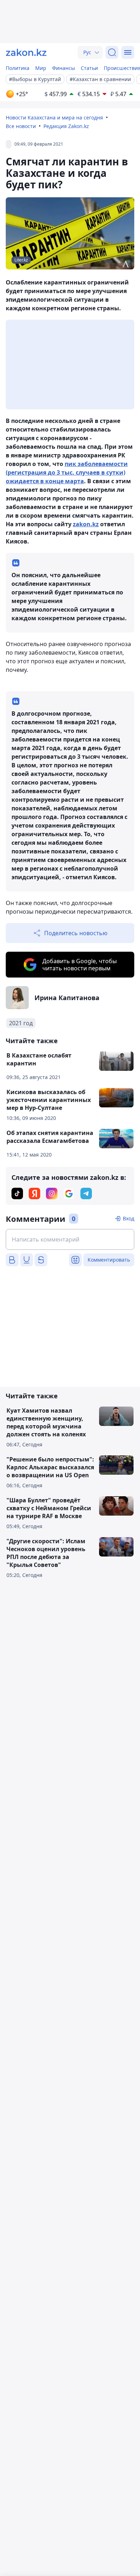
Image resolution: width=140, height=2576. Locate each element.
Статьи (89, 68)
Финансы (64, 68)
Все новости (21, 126)
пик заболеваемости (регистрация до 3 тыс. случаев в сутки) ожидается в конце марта (67, 472)
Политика (18, 68)
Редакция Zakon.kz (66, 126)
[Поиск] (112, 52)
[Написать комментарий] (70, 1239)
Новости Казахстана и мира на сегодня (54, 117)
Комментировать (109, 1260)
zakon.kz (86, 524)
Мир (41, 68)
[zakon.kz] (26, 52)
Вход (129, 1218)
